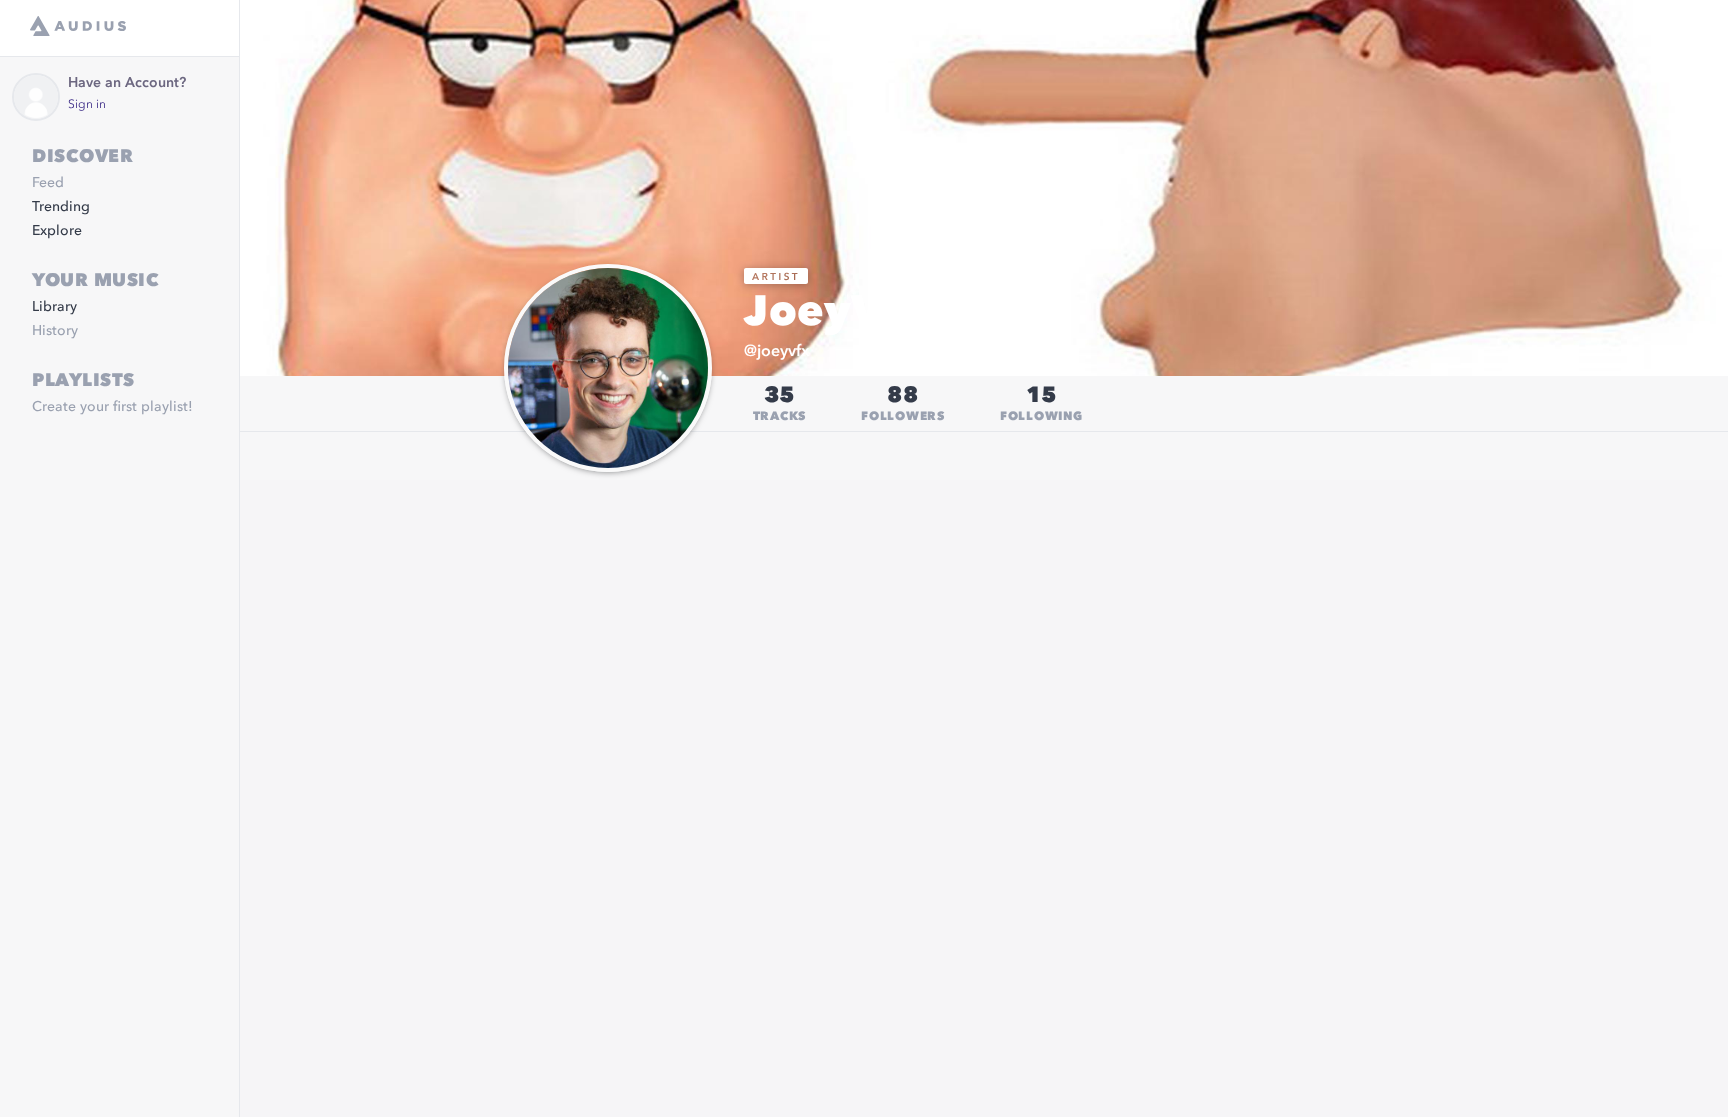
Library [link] (54, 307)
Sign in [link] (87, 105)
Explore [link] (57, 231)
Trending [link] (61, 207)
